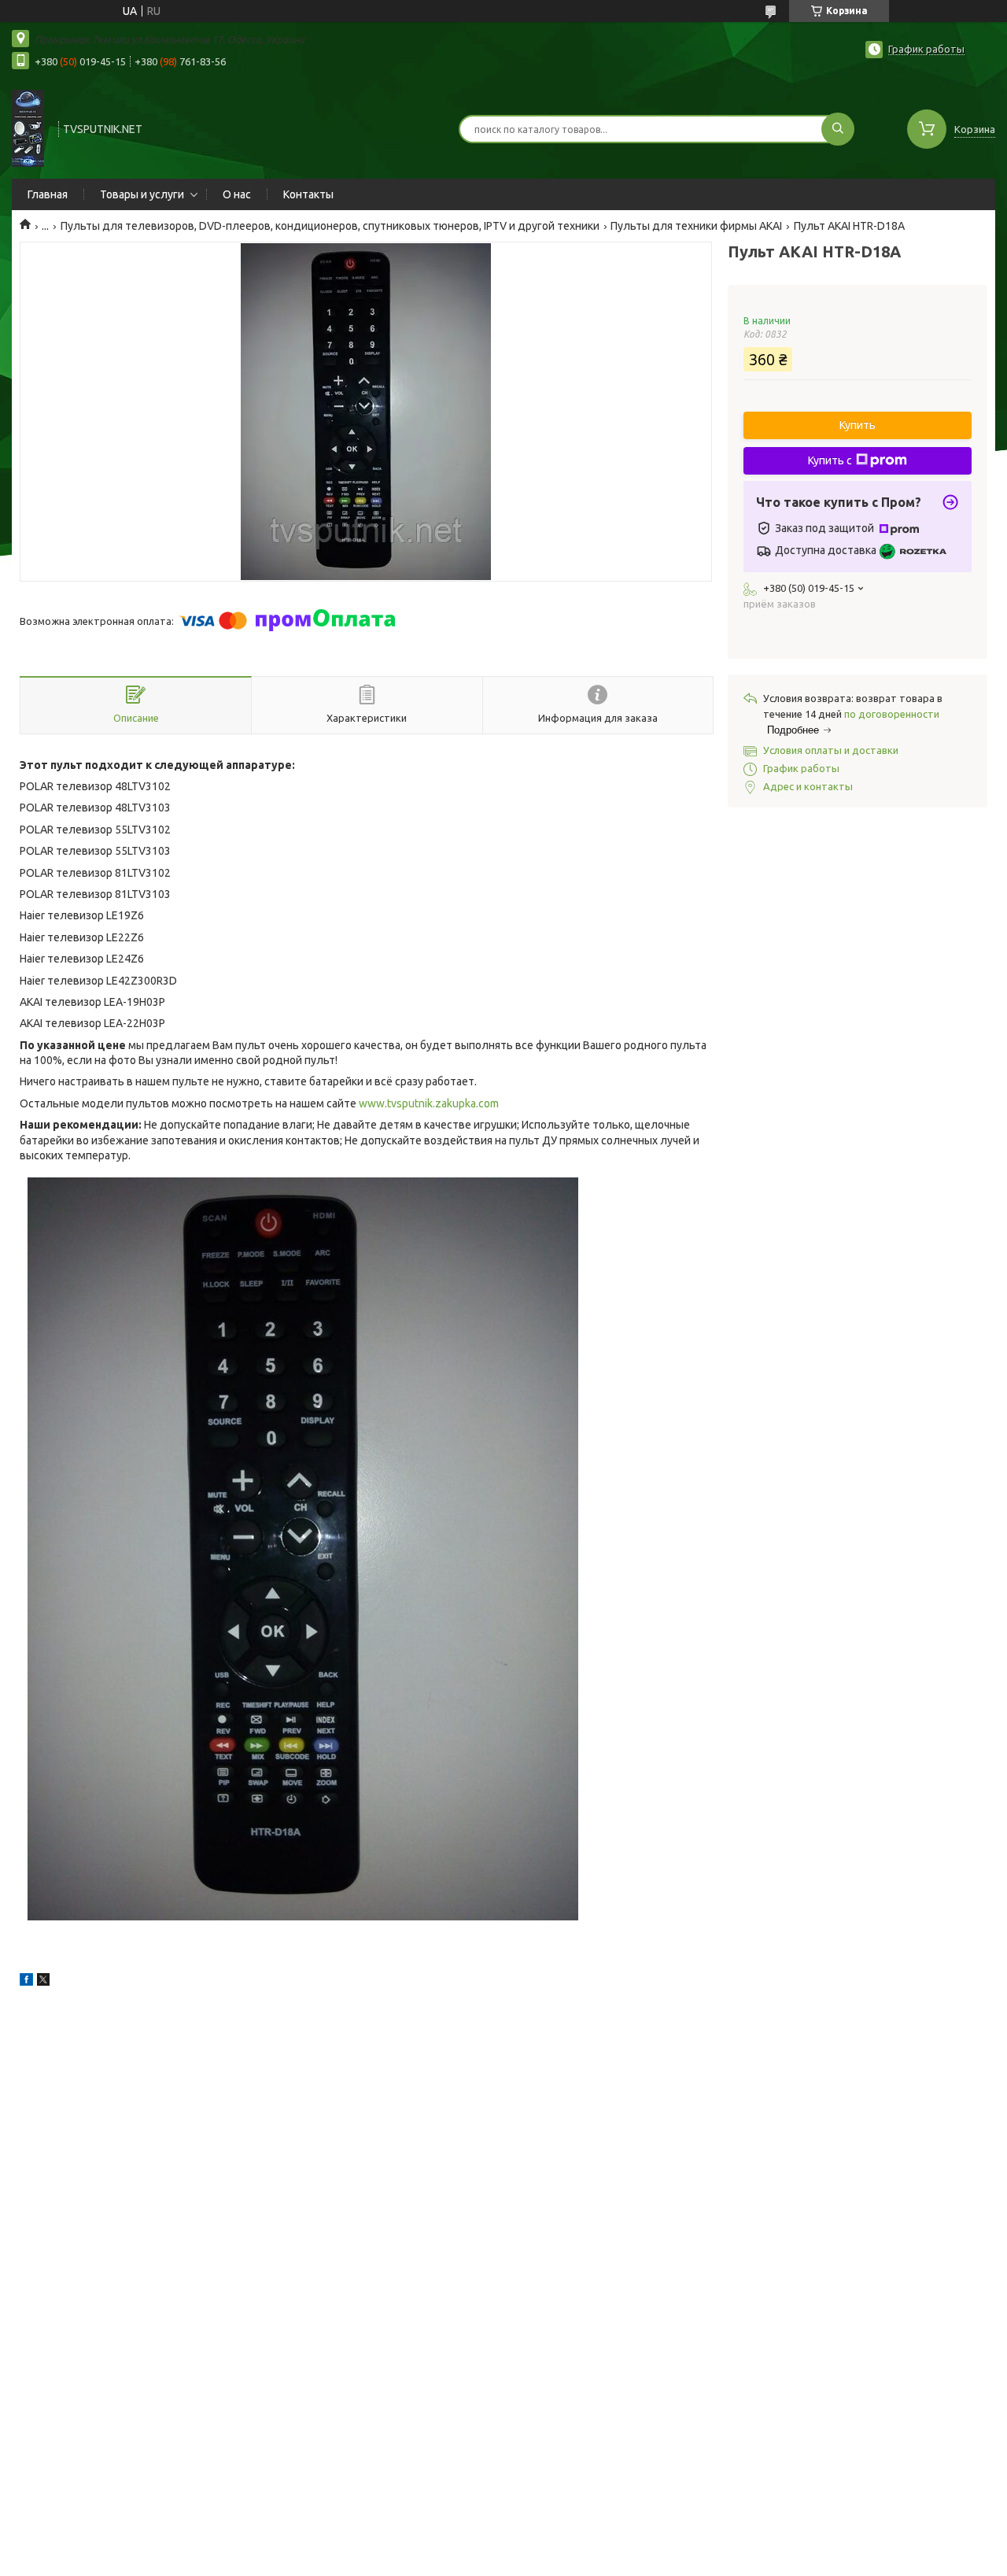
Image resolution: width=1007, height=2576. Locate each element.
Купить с (830, 460)
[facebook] (26, 1982)
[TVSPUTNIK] (28, 128)
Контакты (308, 194)
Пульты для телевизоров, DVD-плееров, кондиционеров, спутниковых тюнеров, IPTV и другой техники (330, 226)
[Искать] (838, 129)
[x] (43, 1982)
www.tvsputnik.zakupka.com (429, 1103)
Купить (858, 425)
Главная (48, 194)
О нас (237, 194)
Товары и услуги (142, 194)
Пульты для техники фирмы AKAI (696, 226)
